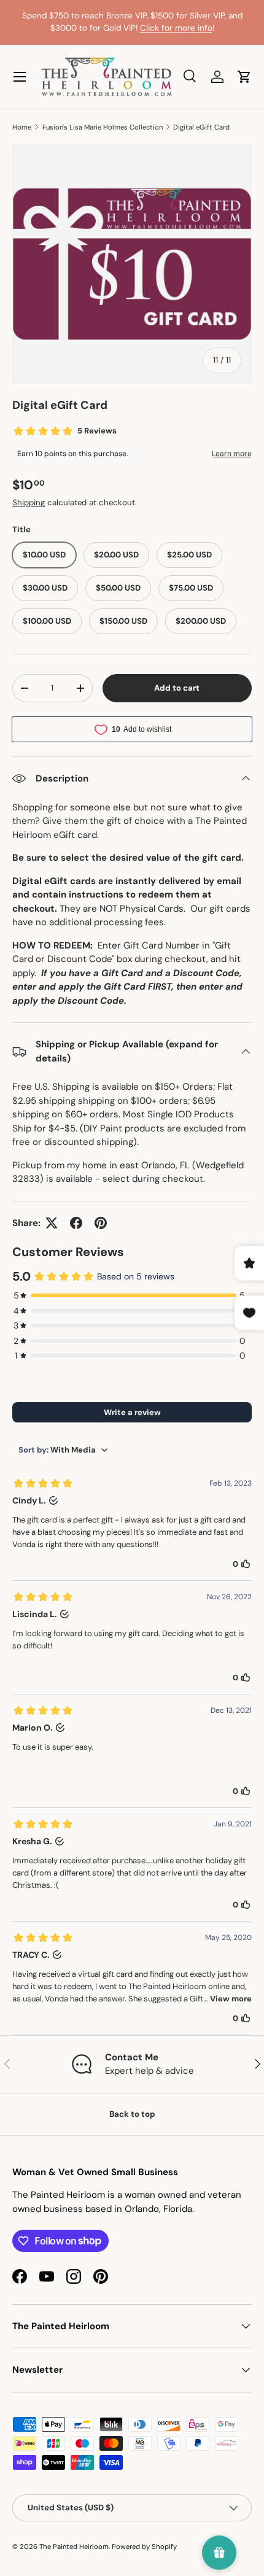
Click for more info (176, 28)
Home (22, 127)
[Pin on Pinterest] (101, 1223)
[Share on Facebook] (76, 1223)
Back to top (132, 2114)
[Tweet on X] (52, 1223)
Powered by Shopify (144, 2547)
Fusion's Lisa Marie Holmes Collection (103, 127)
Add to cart (177, 688)
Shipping (29, 502)
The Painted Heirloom (74, 2547)
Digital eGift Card (201, 127)
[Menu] (20, 77)
